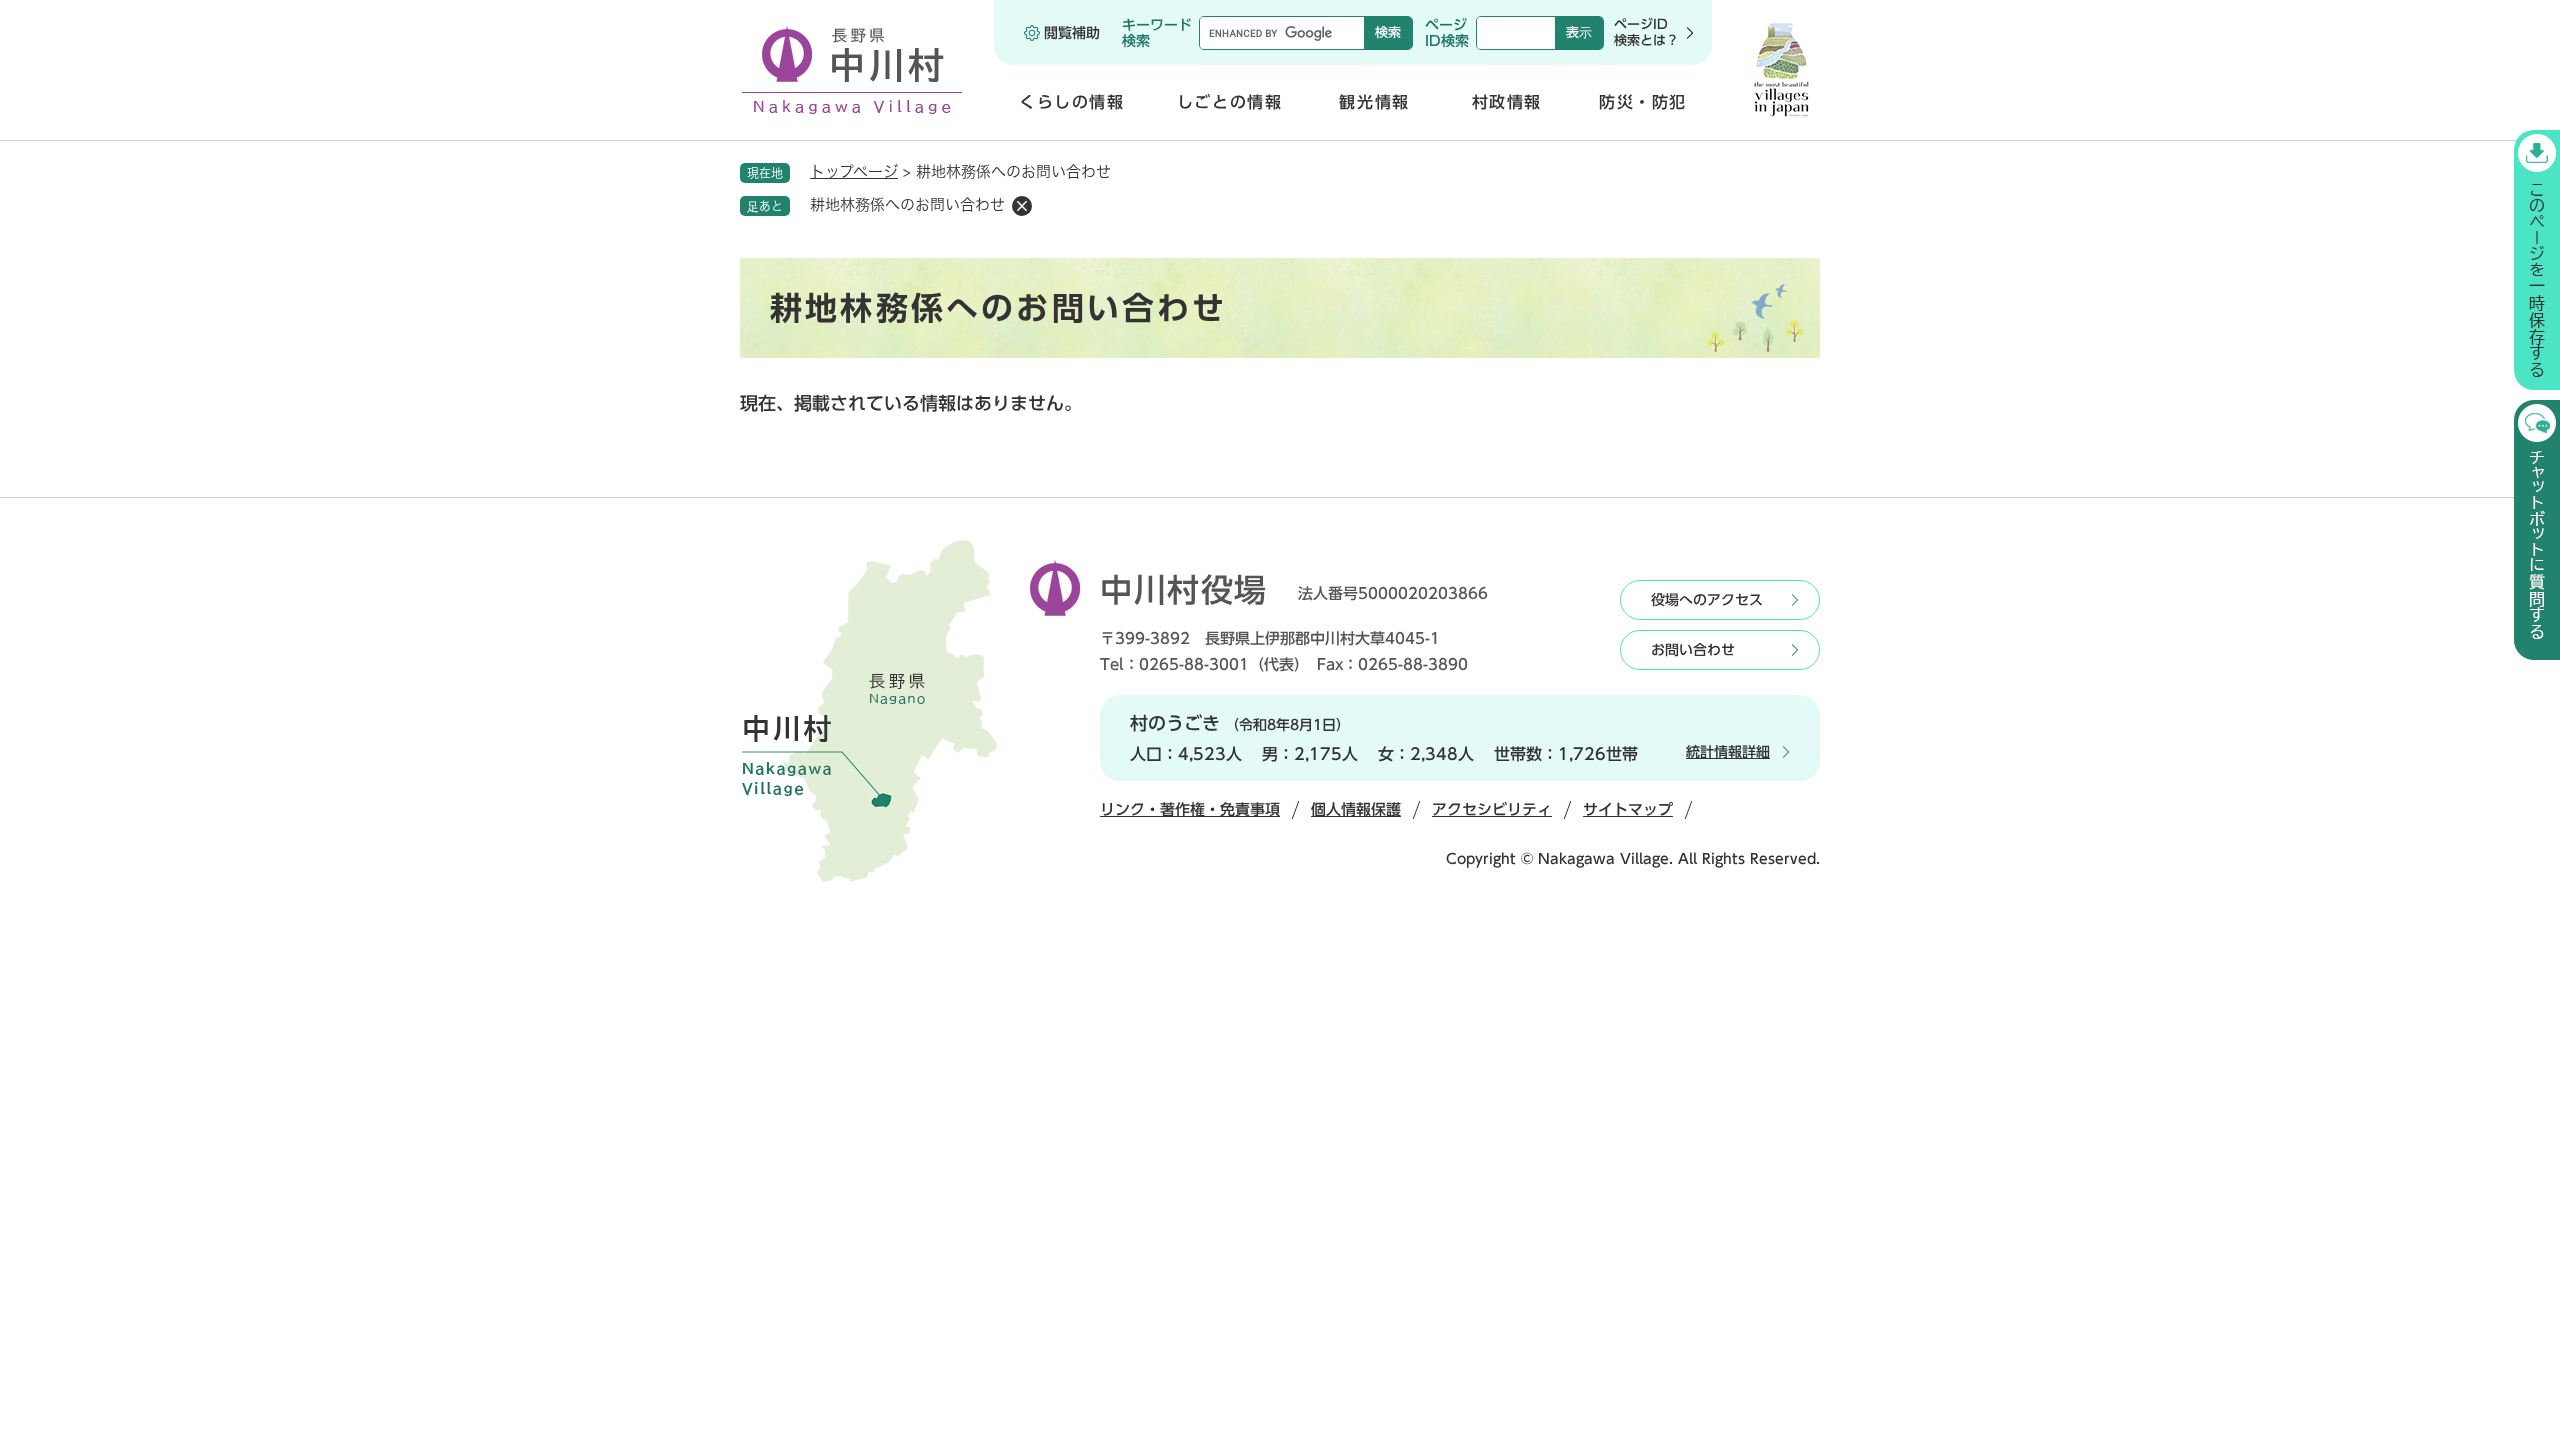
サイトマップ (1628, 809)
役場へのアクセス (1707, 600)
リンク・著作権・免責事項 (1190, 809)
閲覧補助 (1072, 33)
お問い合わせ (1693, 650)
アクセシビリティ (1492, 809)
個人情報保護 (1356, 809)
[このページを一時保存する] (2537, 260)
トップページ (854, 171)
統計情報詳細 (1728, 752)
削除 (1022, 206)
